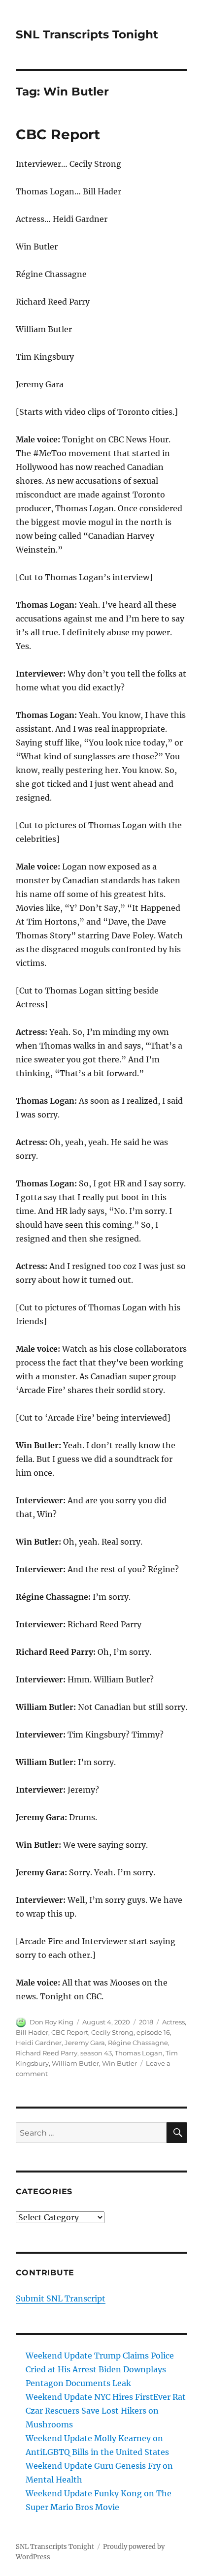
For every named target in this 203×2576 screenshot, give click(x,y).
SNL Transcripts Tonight (87, 34)
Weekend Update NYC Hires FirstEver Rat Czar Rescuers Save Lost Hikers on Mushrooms (106, 2411)
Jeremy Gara (85, 2043)
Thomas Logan (139, 2053)
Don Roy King (51, 2022)
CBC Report (58, 134)
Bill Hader (32, 2032)
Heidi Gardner (39, 2043)
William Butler (75, 2063)
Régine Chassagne (138, 2043)
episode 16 (153, 2032)
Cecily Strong (112, 2032)
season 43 (96, 2053)
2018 (146, 2022)
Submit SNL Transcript (61, 2298)
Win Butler (119, 2063)
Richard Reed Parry (47, 2053)
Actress (173, 2022)
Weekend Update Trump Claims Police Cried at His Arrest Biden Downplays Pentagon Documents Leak (100, 2369)
